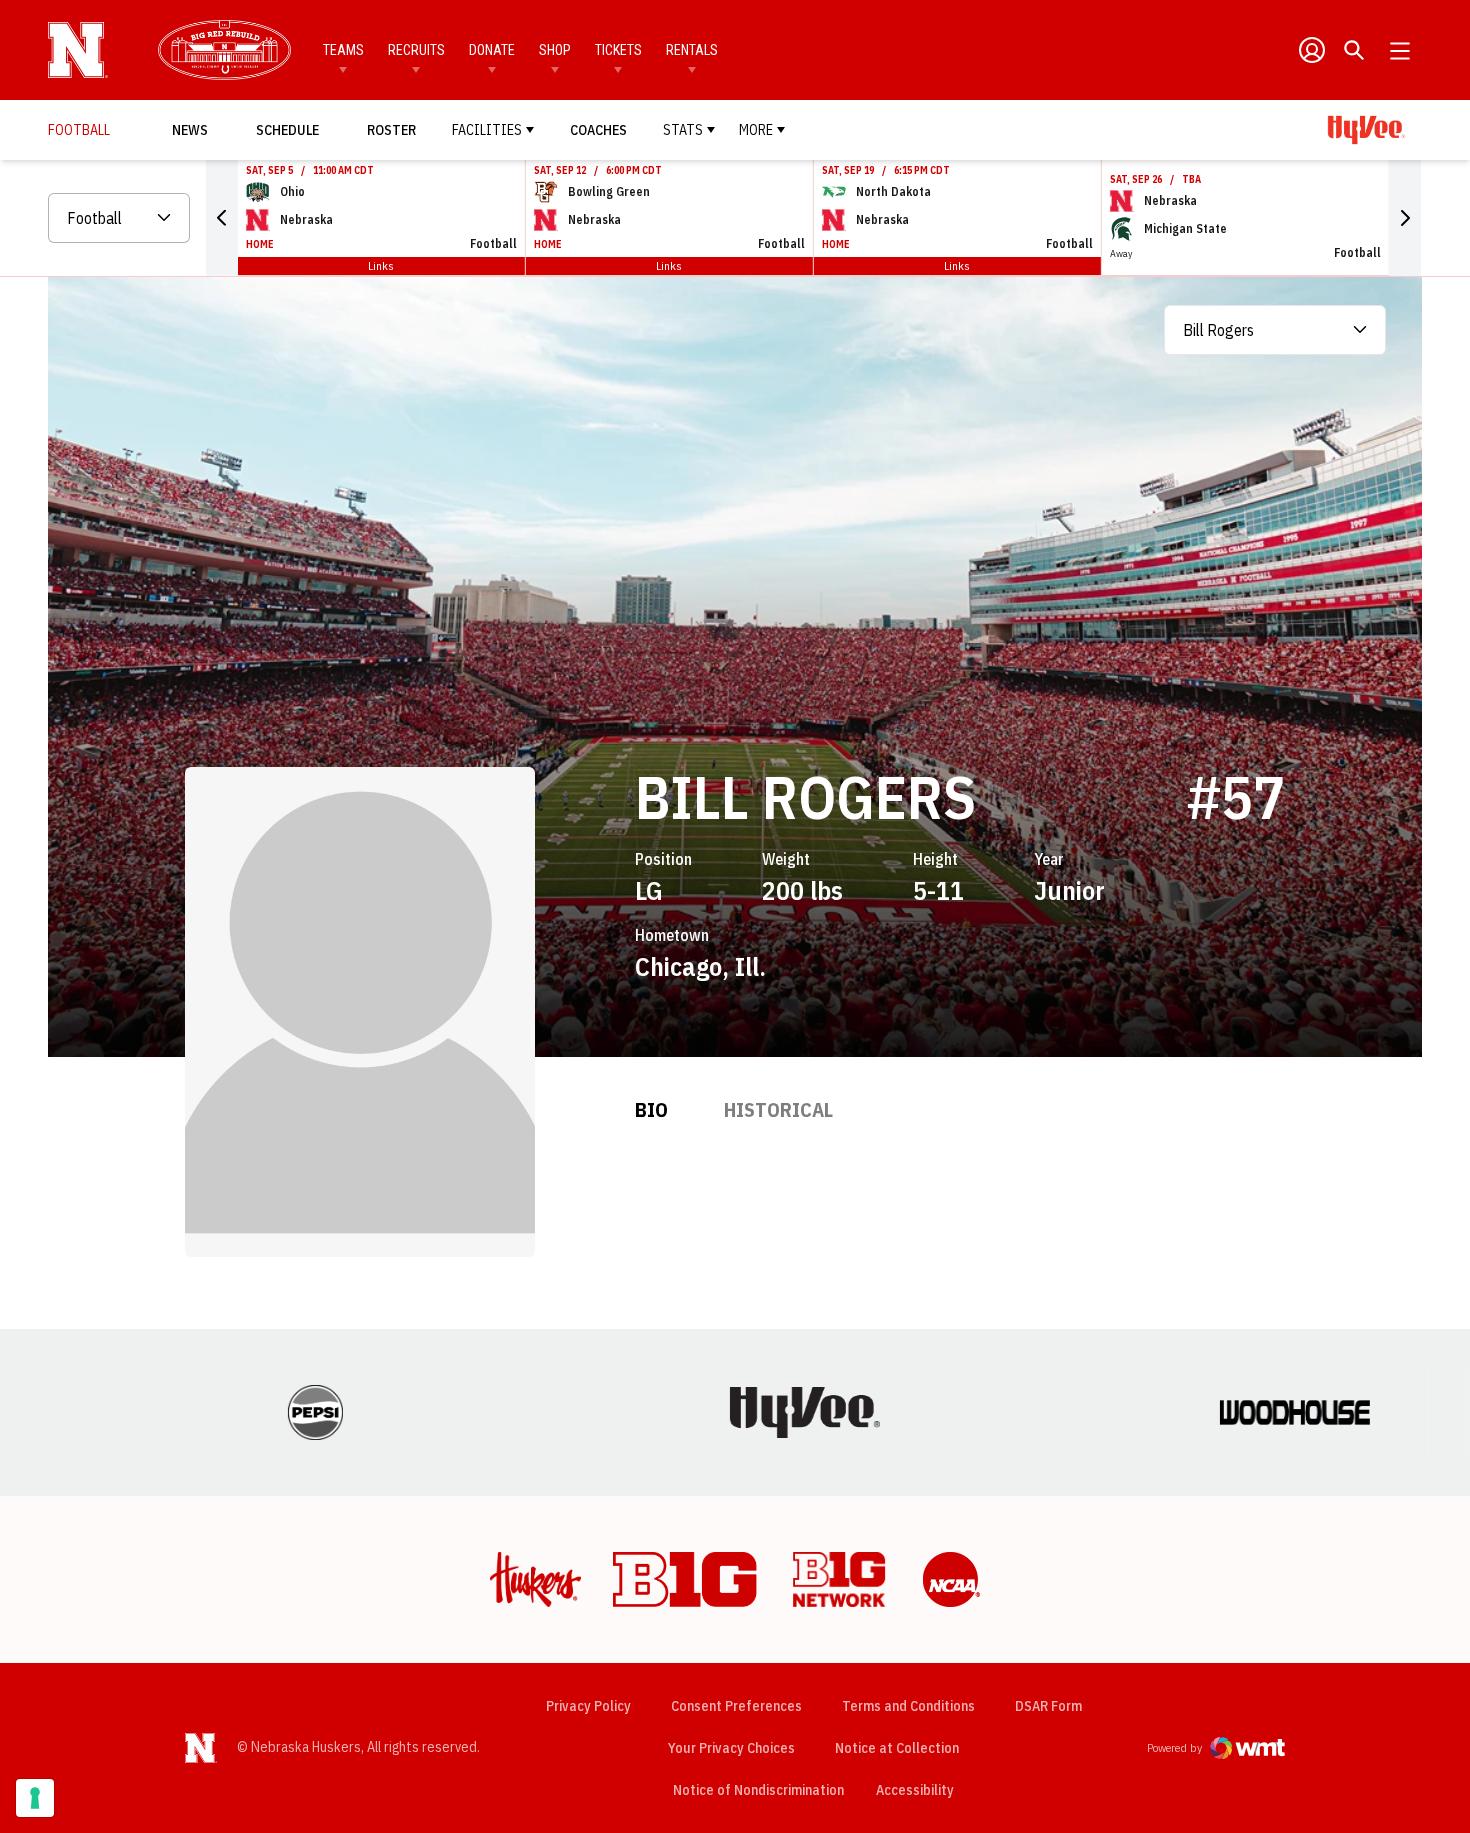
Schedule (287, 130)
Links (381, 265)
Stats (683, 130)
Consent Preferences (736, 1706)
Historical (778, 1109)
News (190, 130)
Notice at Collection (897, 1748)
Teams (343, 50)
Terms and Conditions (908, 1706)
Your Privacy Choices (731, 1748)
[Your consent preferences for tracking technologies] (35, 1798)
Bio (651, 1109)
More (756, 130)
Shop (555, 50)
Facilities (487, 130)
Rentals (692, 50)
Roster (391, 130)
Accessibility (915, 1789)
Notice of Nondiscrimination (758, 1790)
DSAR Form (1048, 1706)
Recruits (416, 50)
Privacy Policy (588, 1706)
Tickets (618, 50)
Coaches (598, 130)
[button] (222, 218)
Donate (492, 50)
